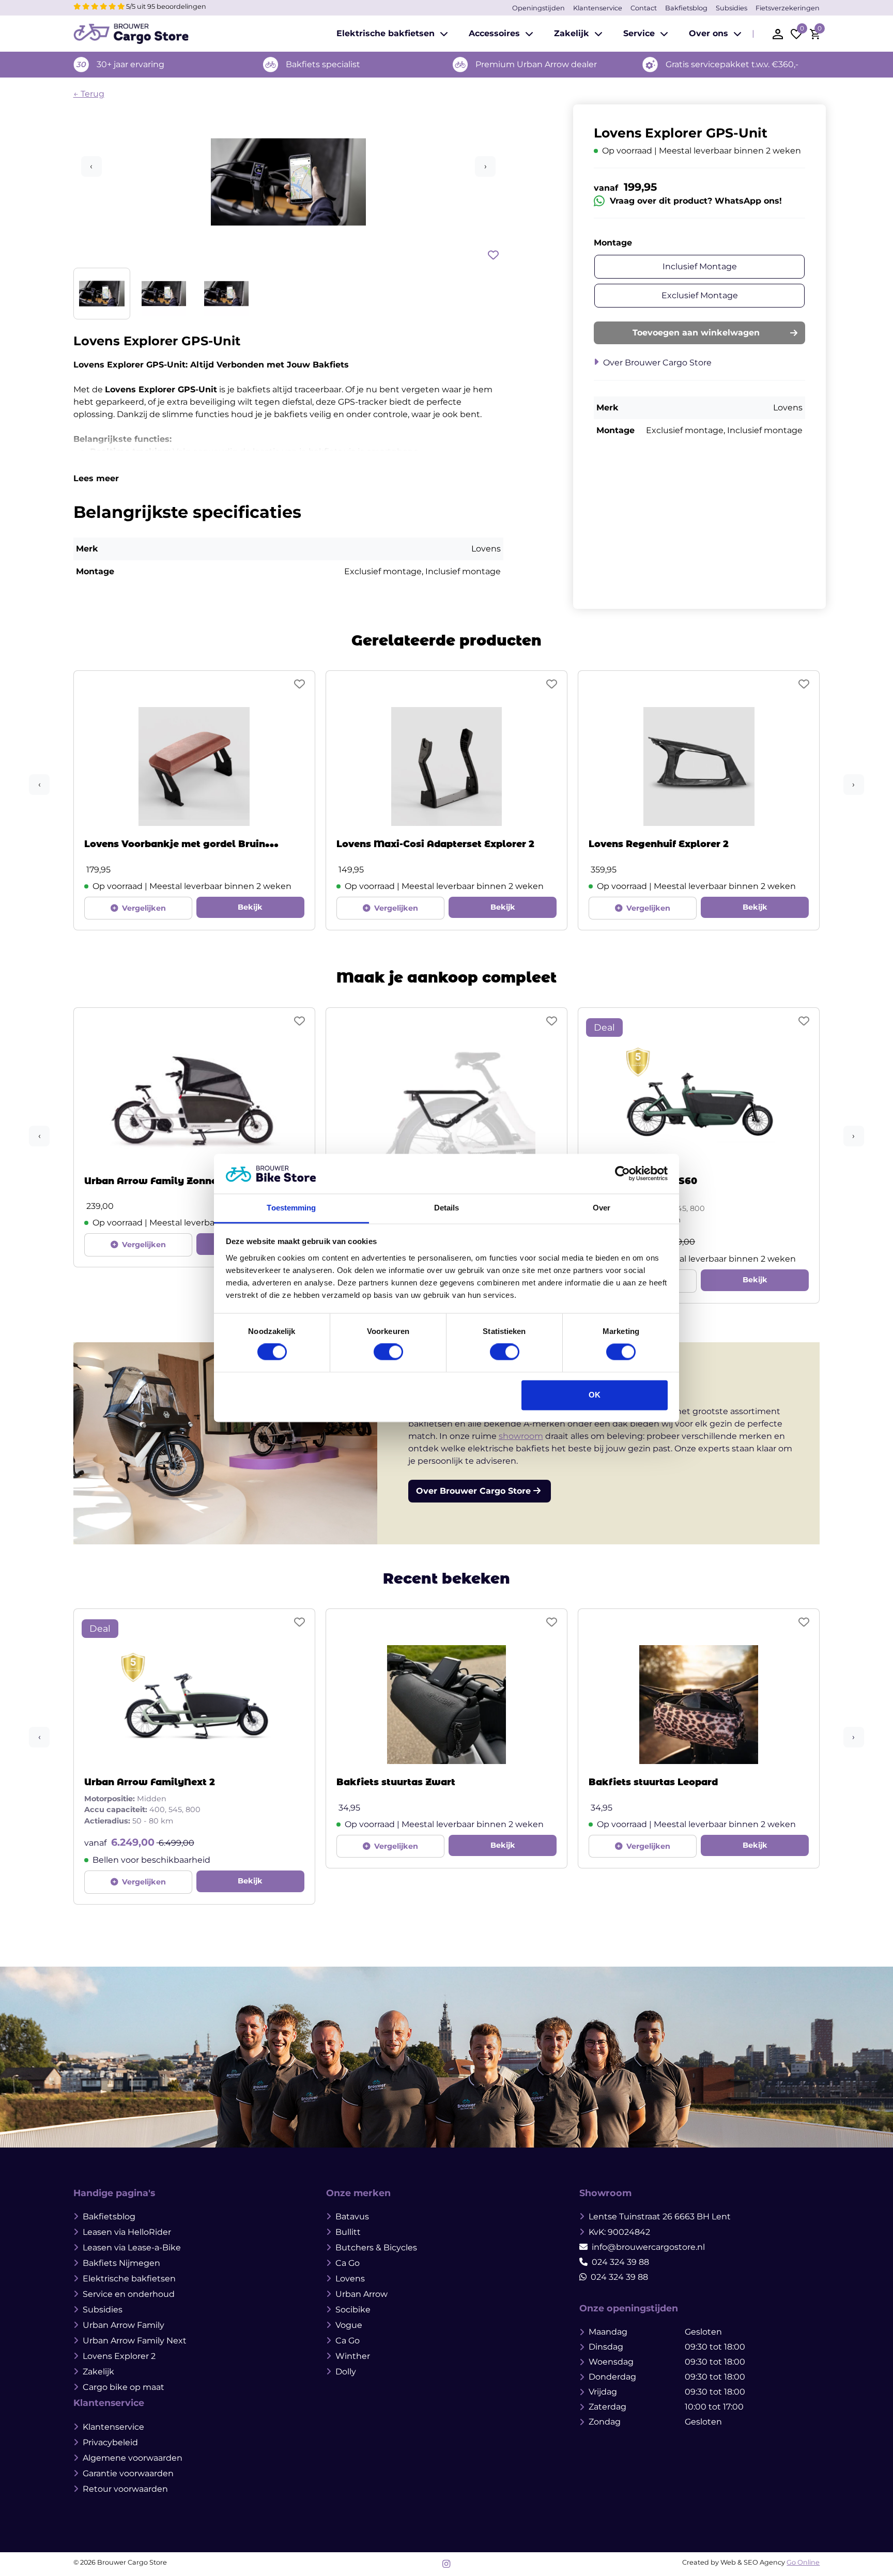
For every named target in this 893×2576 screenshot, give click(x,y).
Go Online (803, 2562)
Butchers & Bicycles (376, 2248)
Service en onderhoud (129, 2294)
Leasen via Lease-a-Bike (132, 2248)
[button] (289, 212)
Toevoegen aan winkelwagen (696, 333)
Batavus (352, 2217)
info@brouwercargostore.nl (648, 2247)
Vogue (349, 2325)
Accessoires (494, 33)
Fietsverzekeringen (788, 8)
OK (595, 1395)
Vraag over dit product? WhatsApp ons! (696, 201)
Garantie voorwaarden (128, 2473)
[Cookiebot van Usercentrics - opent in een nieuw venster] (622, 1174)
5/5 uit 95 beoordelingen (165, 6)
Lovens (350, 2279)
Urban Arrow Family (124, 2325)
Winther (353, 2356)
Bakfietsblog (686, 8)
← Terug (89, 94)
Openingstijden (538, 8)
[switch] (388, 1352)
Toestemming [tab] (291, 1208)
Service (639, 33)
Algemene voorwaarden (133, 2458)
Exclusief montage (700, 295)
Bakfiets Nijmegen (121, 2263)
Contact (644, 8)
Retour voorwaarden (125, 2489)
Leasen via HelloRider (127, 2232)
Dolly (346, 2372)
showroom (521, 1436)
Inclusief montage (700, 266)
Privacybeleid (110, 2442)
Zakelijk (572, 33)
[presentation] (39, 785)
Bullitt (348, 2232)
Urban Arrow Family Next (135, 2341)
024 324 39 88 (620, 2262)
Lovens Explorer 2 (119, 2356)
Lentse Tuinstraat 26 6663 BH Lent (660, 2217)
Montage (613, 243)
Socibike (353, 2310)
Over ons (709, 33)
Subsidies (732, 8)
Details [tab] (447, 1208)
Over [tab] (602, 1208)
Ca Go (348, 2263)
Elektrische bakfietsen (386, 33)
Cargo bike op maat (124, 2387)
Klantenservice (598, 8)
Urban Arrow (361, 2294)
